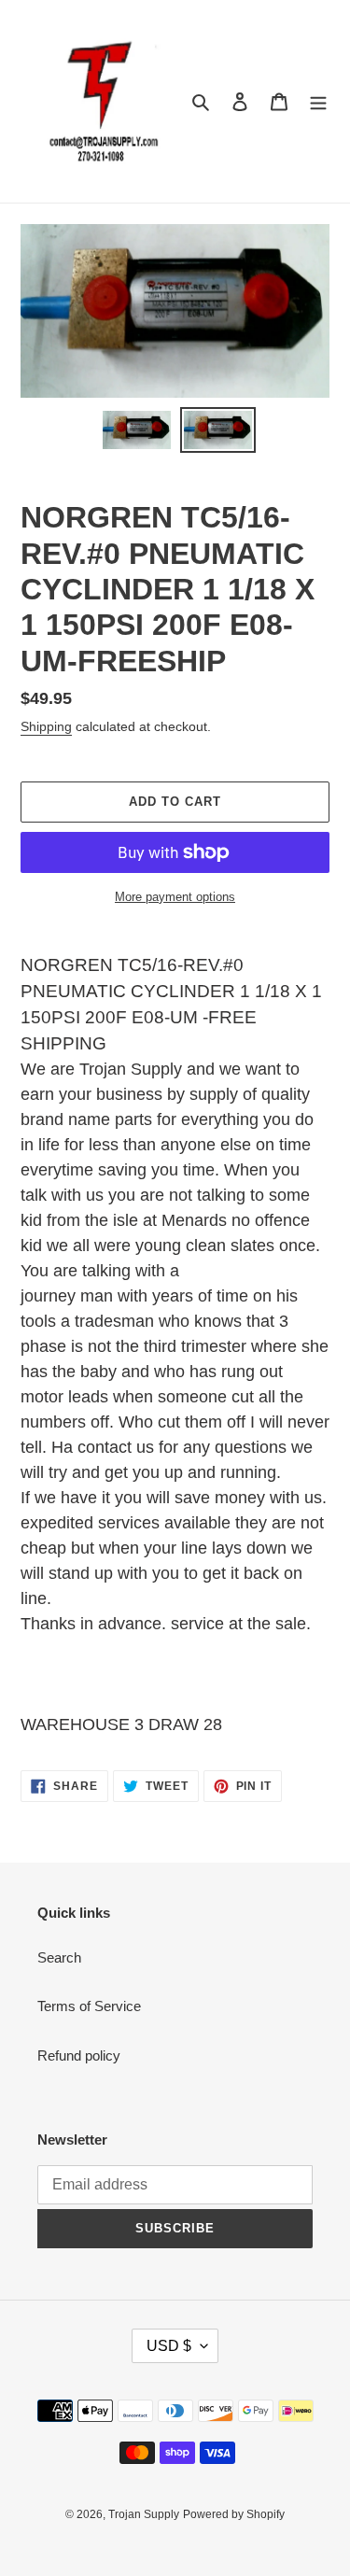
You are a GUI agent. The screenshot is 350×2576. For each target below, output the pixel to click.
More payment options (175, 897)
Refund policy (79, 2055)
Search (59, 1957)
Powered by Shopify (234, 2514)
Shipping (46, 726)
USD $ (169, 2346)
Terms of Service (89, 2006)
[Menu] (318, 101)
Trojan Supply (144, 2514)
